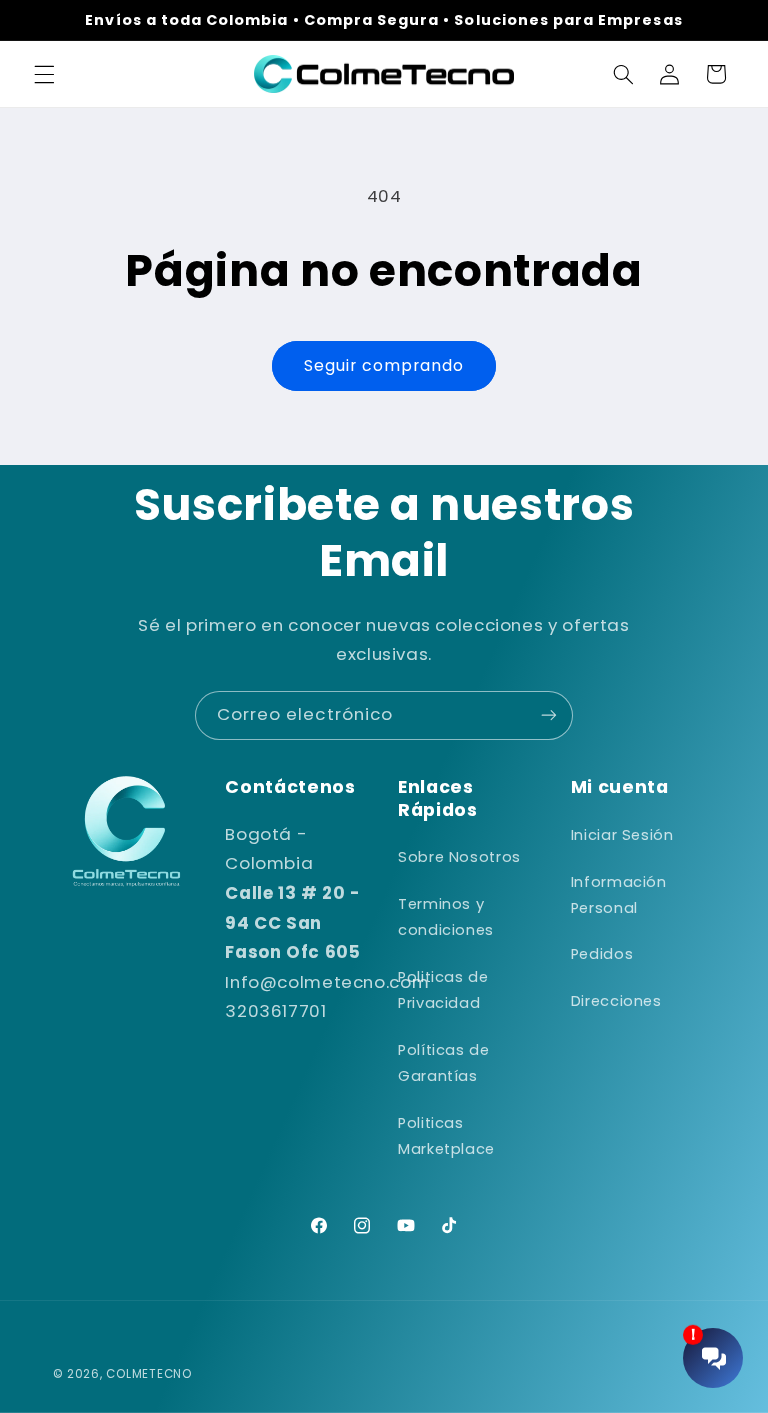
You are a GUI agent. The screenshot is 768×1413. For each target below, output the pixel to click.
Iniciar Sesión (622, 835)
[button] (44, 74)
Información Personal (619, 895)
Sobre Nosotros (459, 857)
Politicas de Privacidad (443, 990)
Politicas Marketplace (446, 1136)
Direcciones (616, 1001)
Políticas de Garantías (444, 1063)
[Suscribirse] (549, 715)
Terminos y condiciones (446, 917)
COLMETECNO (148, 1374)
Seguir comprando (384, 365)
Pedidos (602, 954)
